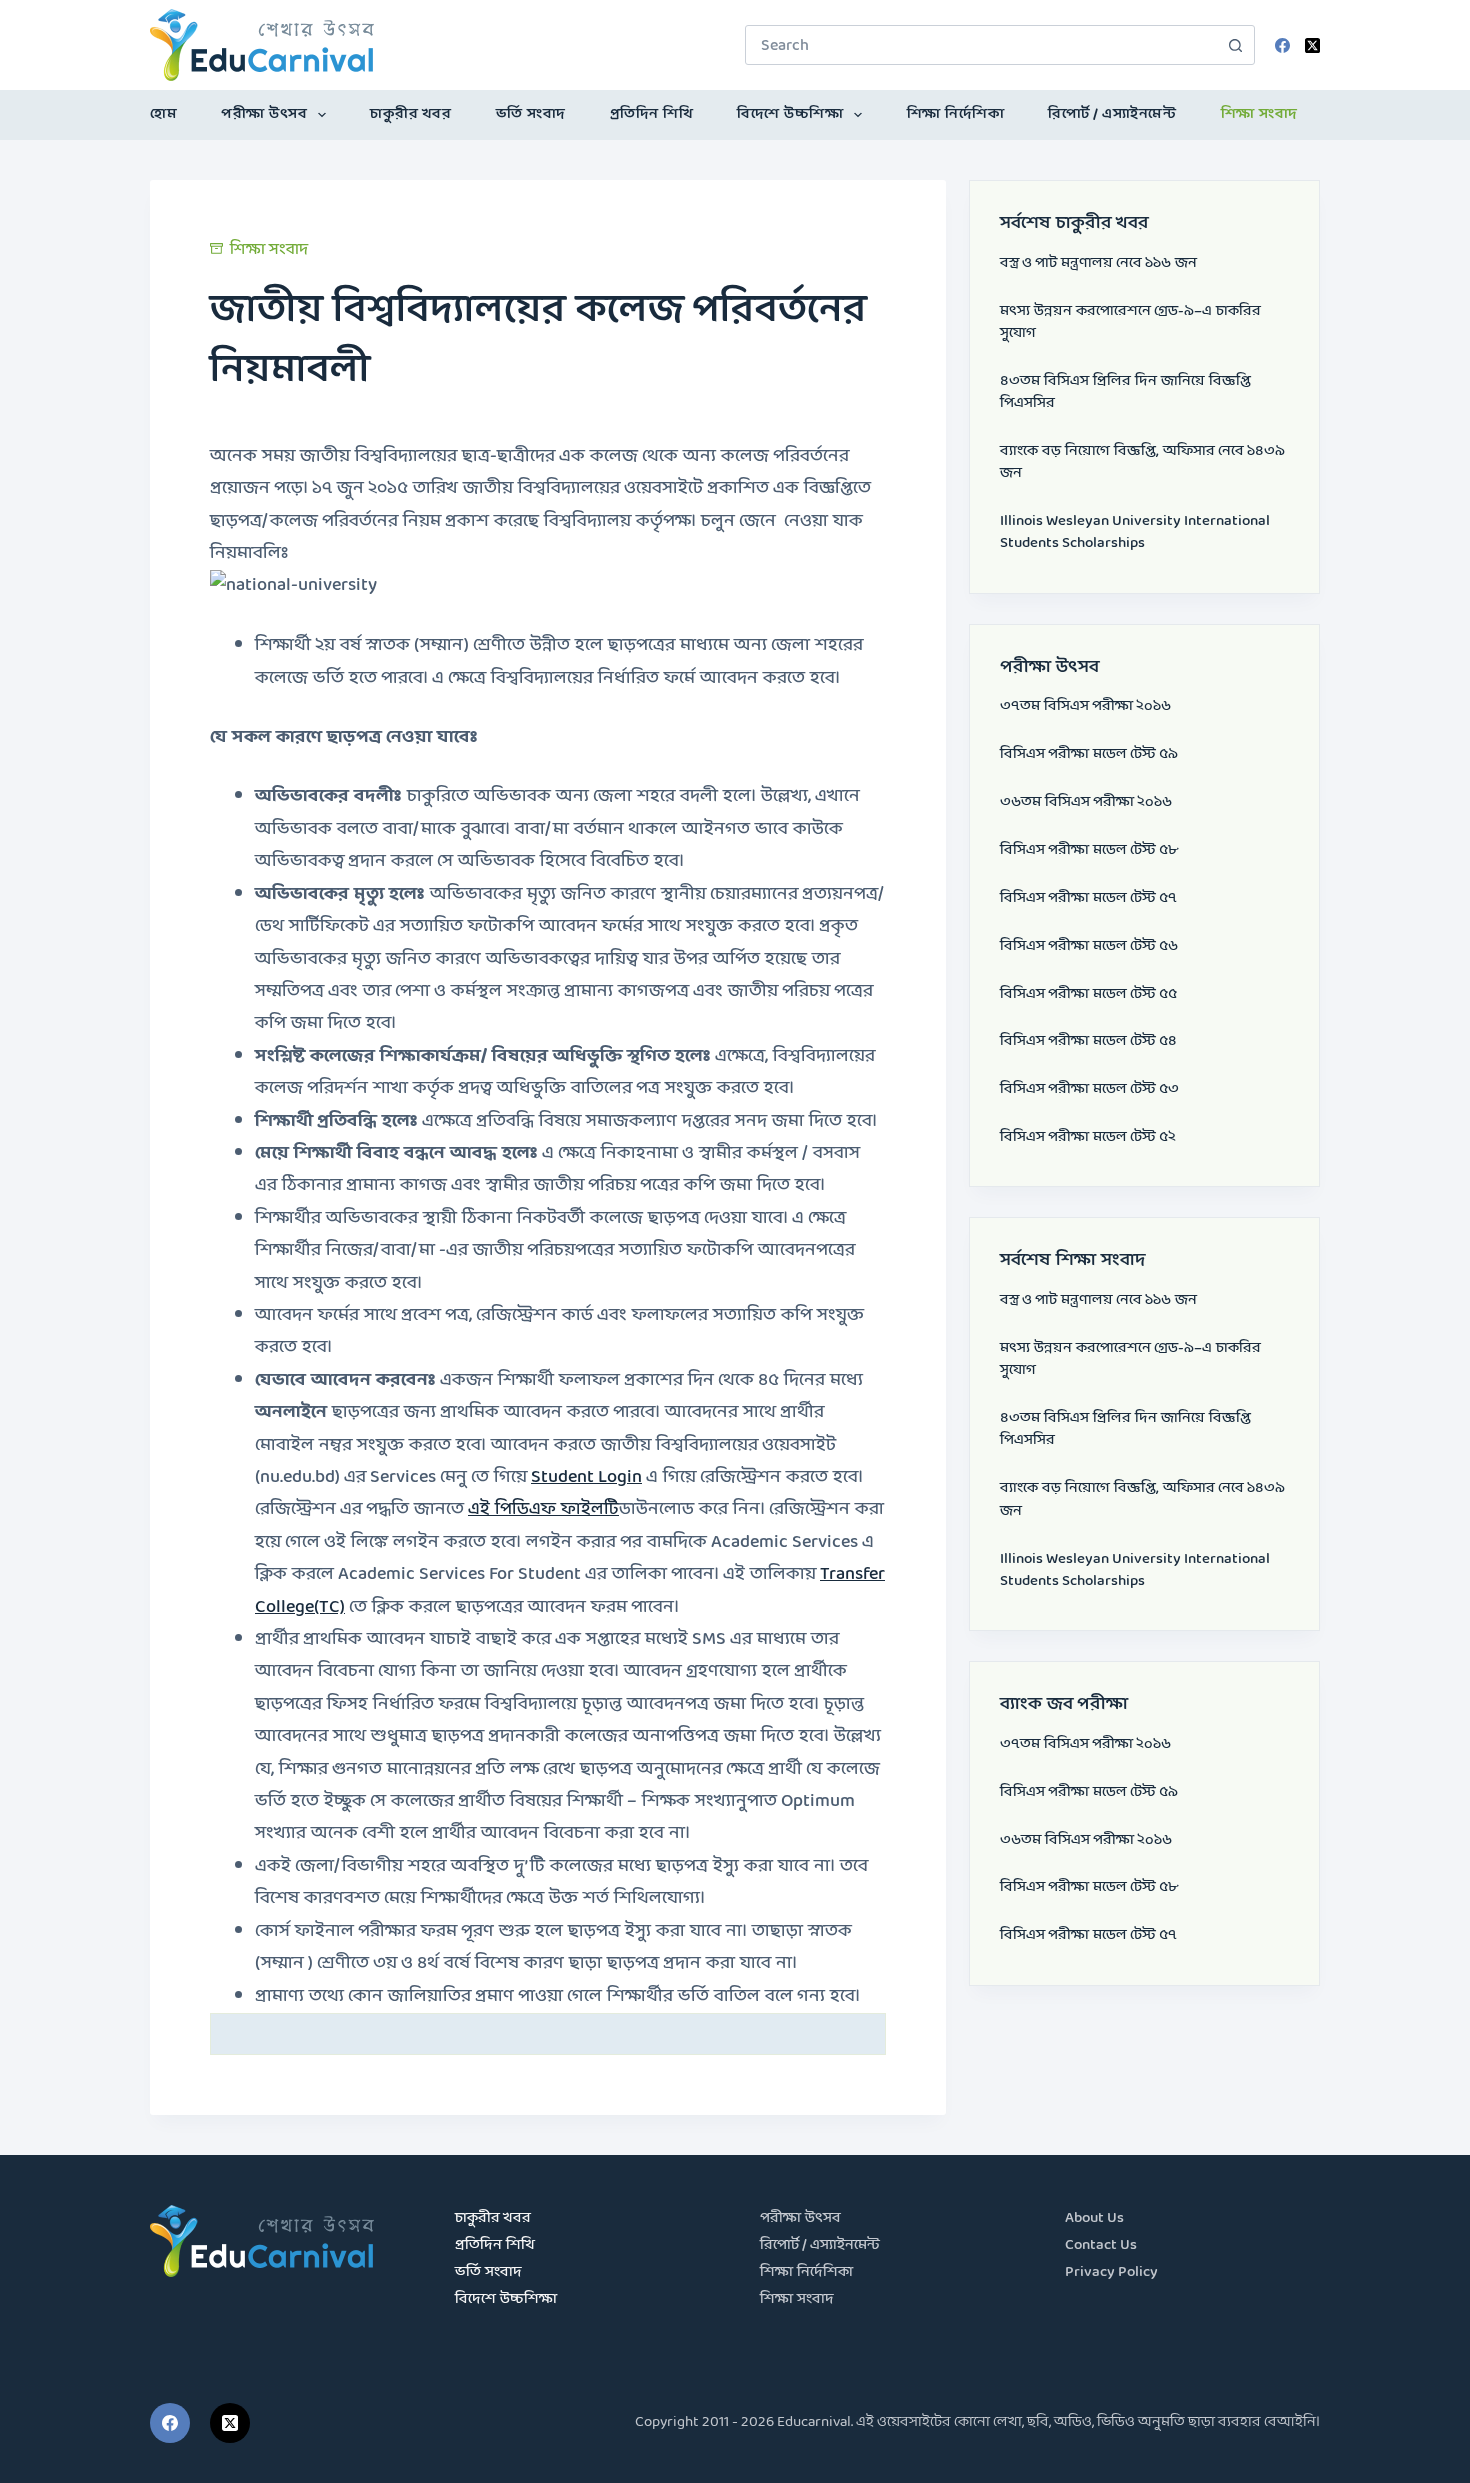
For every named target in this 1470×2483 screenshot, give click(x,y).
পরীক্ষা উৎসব (264, 114)
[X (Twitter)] (1312, 45)
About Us (1094, 2218)
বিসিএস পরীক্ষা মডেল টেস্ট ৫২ (1088, 1137)
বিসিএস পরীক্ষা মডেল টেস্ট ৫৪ (1088, 1041)
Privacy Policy (1111, 2272)
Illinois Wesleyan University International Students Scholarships (1135, 532)
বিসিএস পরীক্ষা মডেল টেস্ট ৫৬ (1089, 946)
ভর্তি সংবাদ (531, 114)
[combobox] (981, 45)
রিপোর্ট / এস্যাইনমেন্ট (1112, 114)
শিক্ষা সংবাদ (1259, 114)
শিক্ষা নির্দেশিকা (956, 114)
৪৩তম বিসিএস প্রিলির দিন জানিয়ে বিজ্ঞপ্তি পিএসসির (1125, 392)
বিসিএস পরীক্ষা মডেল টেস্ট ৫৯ (1089, 754)
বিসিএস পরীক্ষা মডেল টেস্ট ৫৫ (1088, 994)
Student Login (586, 1477)
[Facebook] (1282, 45)
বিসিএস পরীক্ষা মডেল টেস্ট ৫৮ (1089, 850)
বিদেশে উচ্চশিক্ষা (790, 114)
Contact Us (1101, 2245)
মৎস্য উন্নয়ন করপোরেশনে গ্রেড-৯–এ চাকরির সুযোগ (1130, 322)
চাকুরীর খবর (410, 114)
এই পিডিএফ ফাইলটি (543, 1509)
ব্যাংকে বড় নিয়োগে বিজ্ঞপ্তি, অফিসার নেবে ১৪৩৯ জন (1142, 462)
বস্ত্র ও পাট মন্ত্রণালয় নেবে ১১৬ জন (1098, 263)
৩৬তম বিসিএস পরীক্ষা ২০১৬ (1086, 802)
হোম (163, 114)
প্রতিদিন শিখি (652, 114)
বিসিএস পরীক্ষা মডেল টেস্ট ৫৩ (1089, 1089)
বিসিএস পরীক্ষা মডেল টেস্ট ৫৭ (1088, 898)
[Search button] (1235, 45)
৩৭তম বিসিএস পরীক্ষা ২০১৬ (1085, 706)
